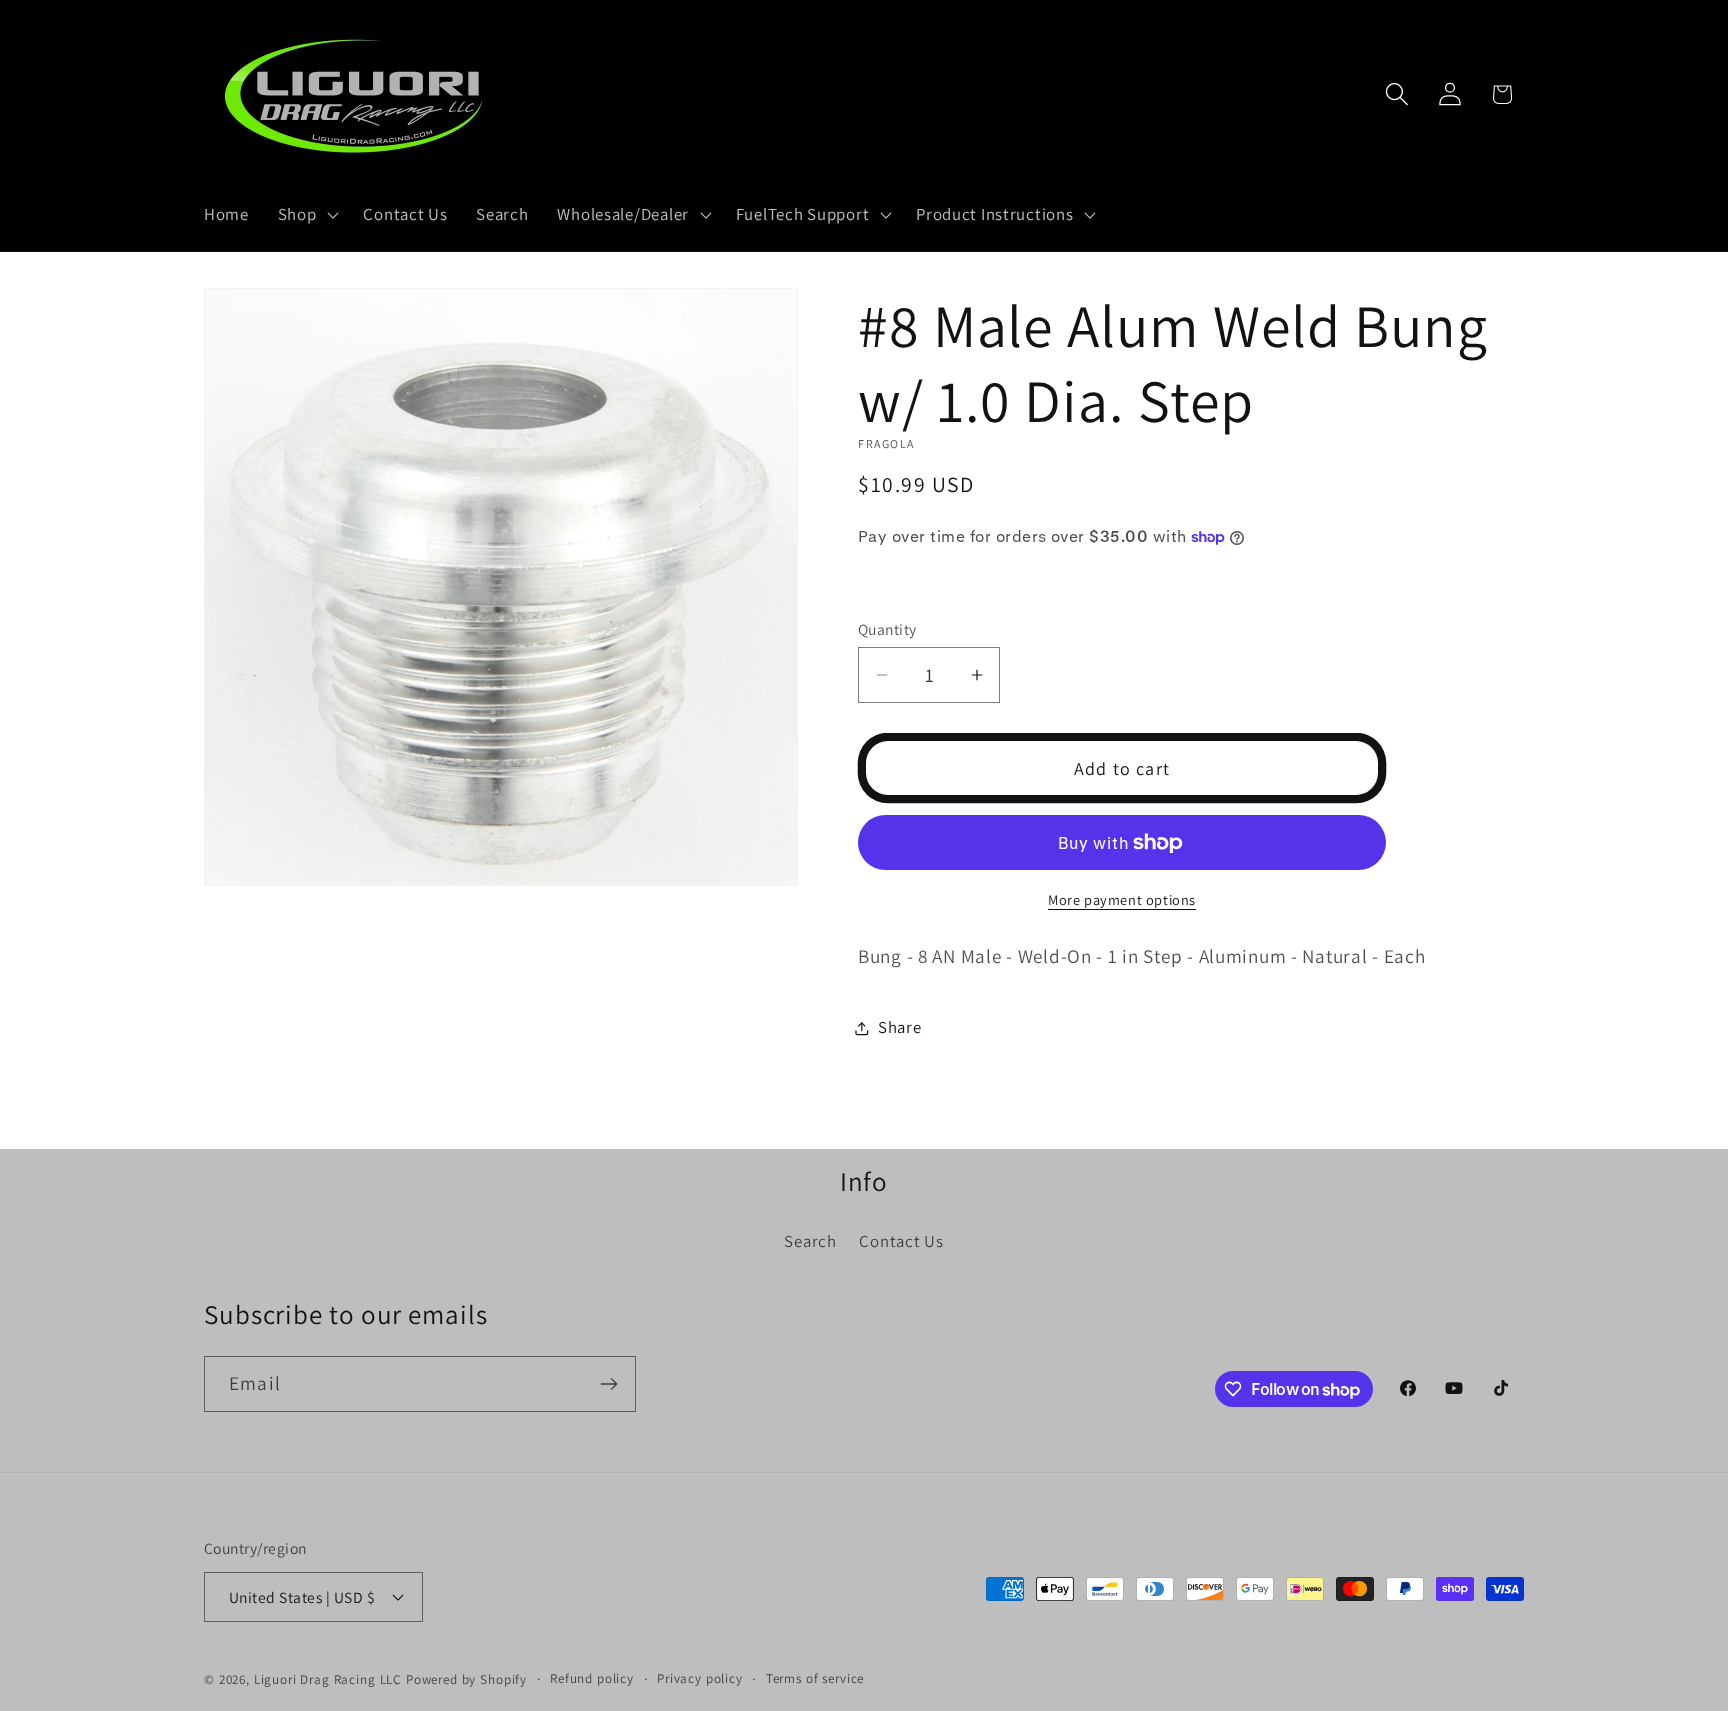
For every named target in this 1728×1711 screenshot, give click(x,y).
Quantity (887, 629)
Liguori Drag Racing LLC (328, 1679)
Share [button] (900, 1027)
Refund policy (592, 1678)
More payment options (1122, 899)
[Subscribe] (608, 1384)
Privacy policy (700, 1678)
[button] (306, 215)
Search (810, 1241)
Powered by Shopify (466, 1679)
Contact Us (901, 1241)
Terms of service (815, 1678)
